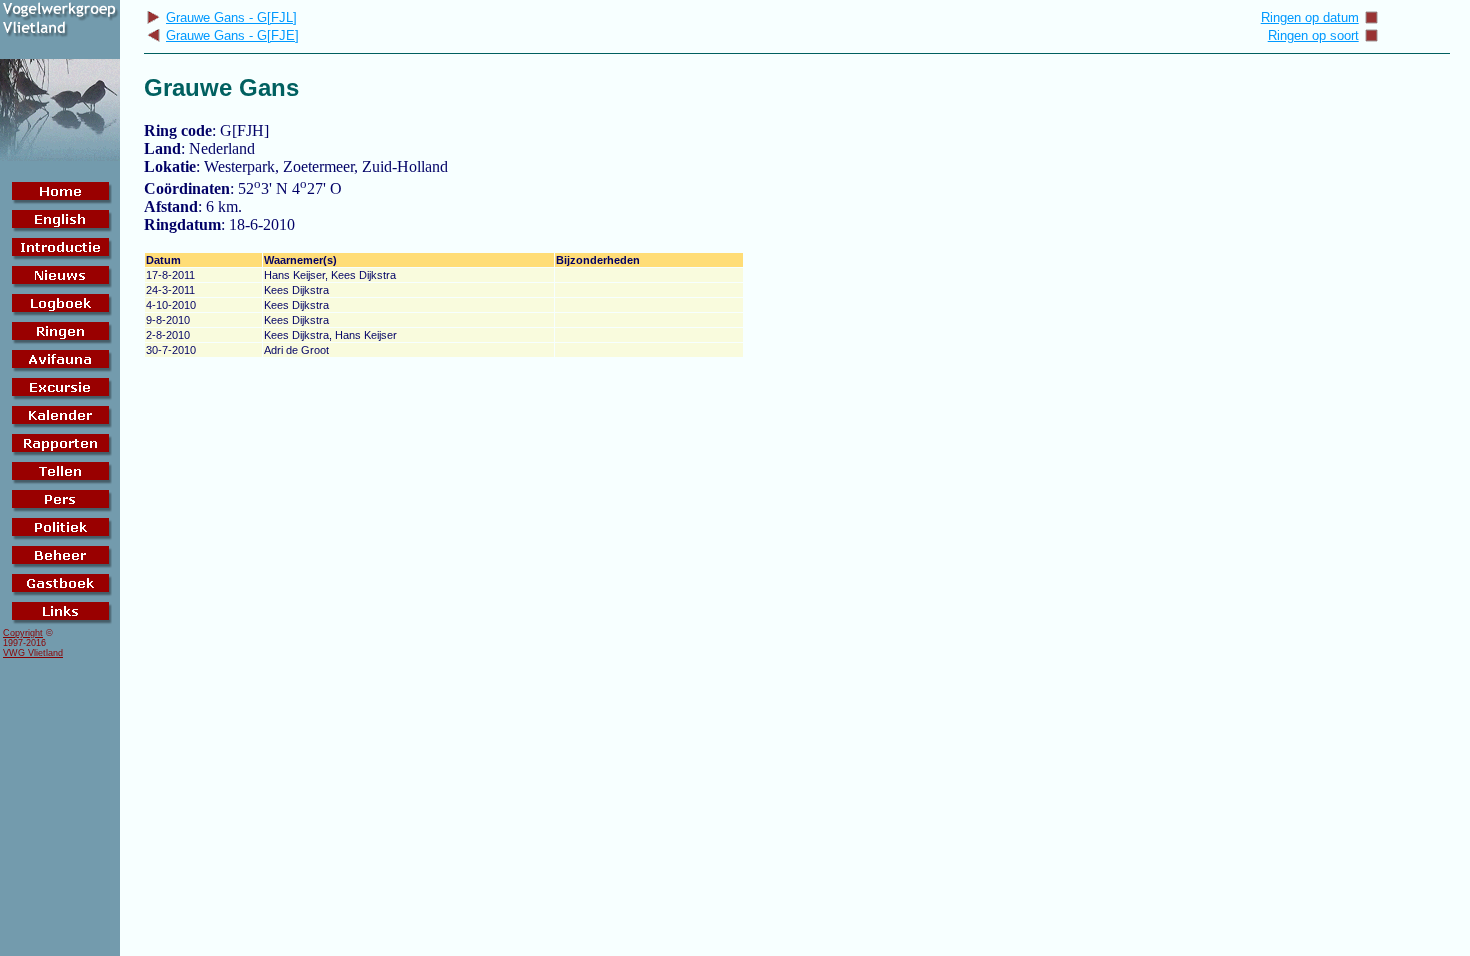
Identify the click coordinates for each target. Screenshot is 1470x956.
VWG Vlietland (33, 653)
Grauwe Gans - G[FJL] (231, 17)
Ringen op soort (1313, 35)
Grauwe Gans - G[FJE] (232, 35)
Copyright (23, 633)
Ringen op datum (1310, 17)
